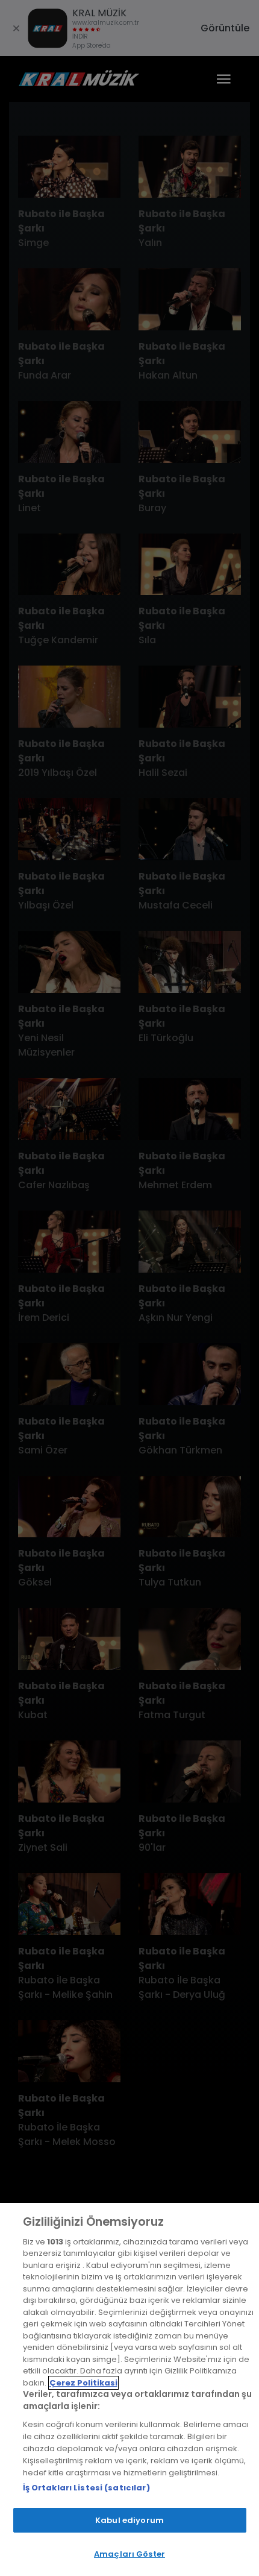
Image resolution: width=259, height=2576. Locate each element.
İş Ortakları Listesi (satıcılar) (86, 2488)
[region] (129, 2389)
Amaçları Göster (129, 2554)
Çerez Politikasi (83, 2383)
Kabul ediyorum (129, 2520)
